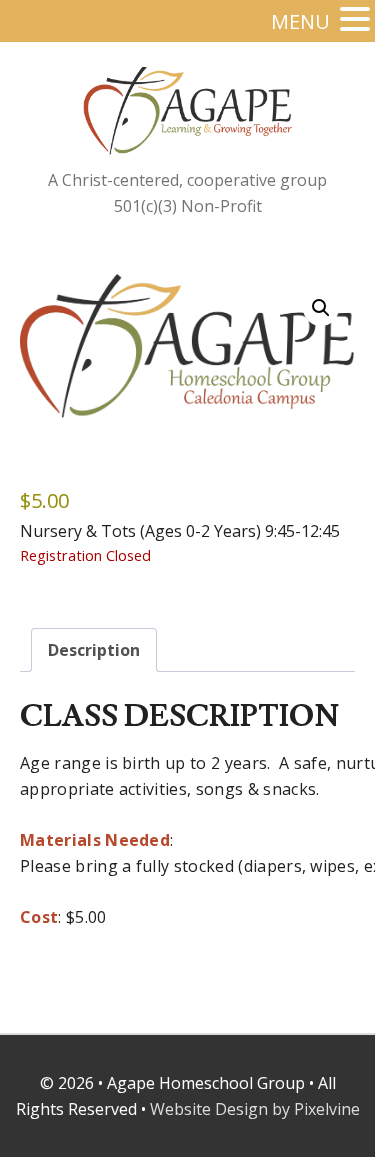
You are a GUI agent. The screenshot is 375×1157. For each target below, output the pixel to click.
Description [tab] (94, 650)
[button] (321, 308)
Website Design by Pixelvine (255, 1109)
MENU (300, 21)
